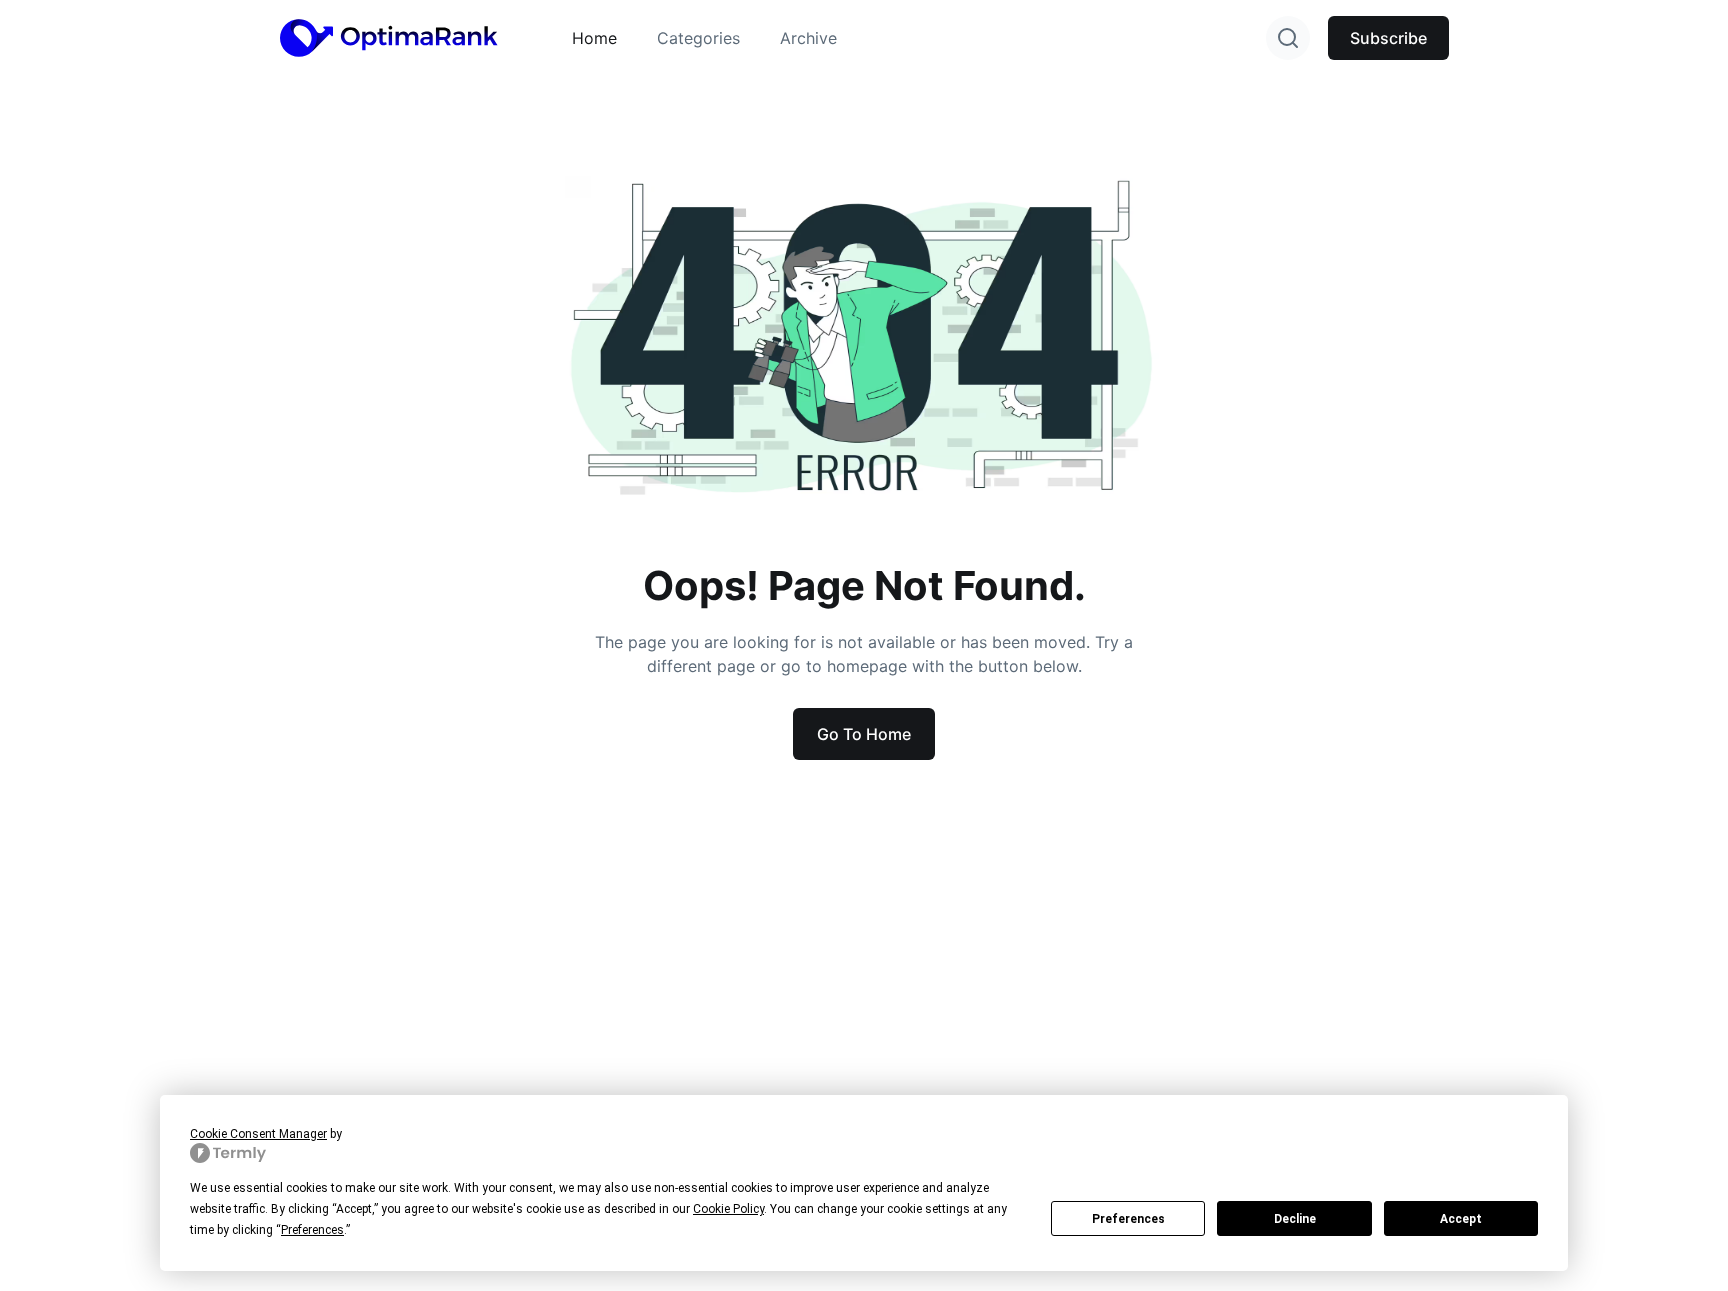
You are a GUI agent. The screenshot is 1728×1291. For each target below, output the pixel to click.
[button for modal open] (1288, 38)
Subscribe (1388, 38)
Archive (808, 38)
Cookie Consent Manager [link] (258, 1134)
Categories (698, 38)
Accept (1461, 1219)
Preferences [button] (312, 1230)
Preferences (1128, 1219)
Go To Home (864, 734)
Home (594, 38)
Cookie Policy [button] (728, 1209)
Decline (1295, 1219)
